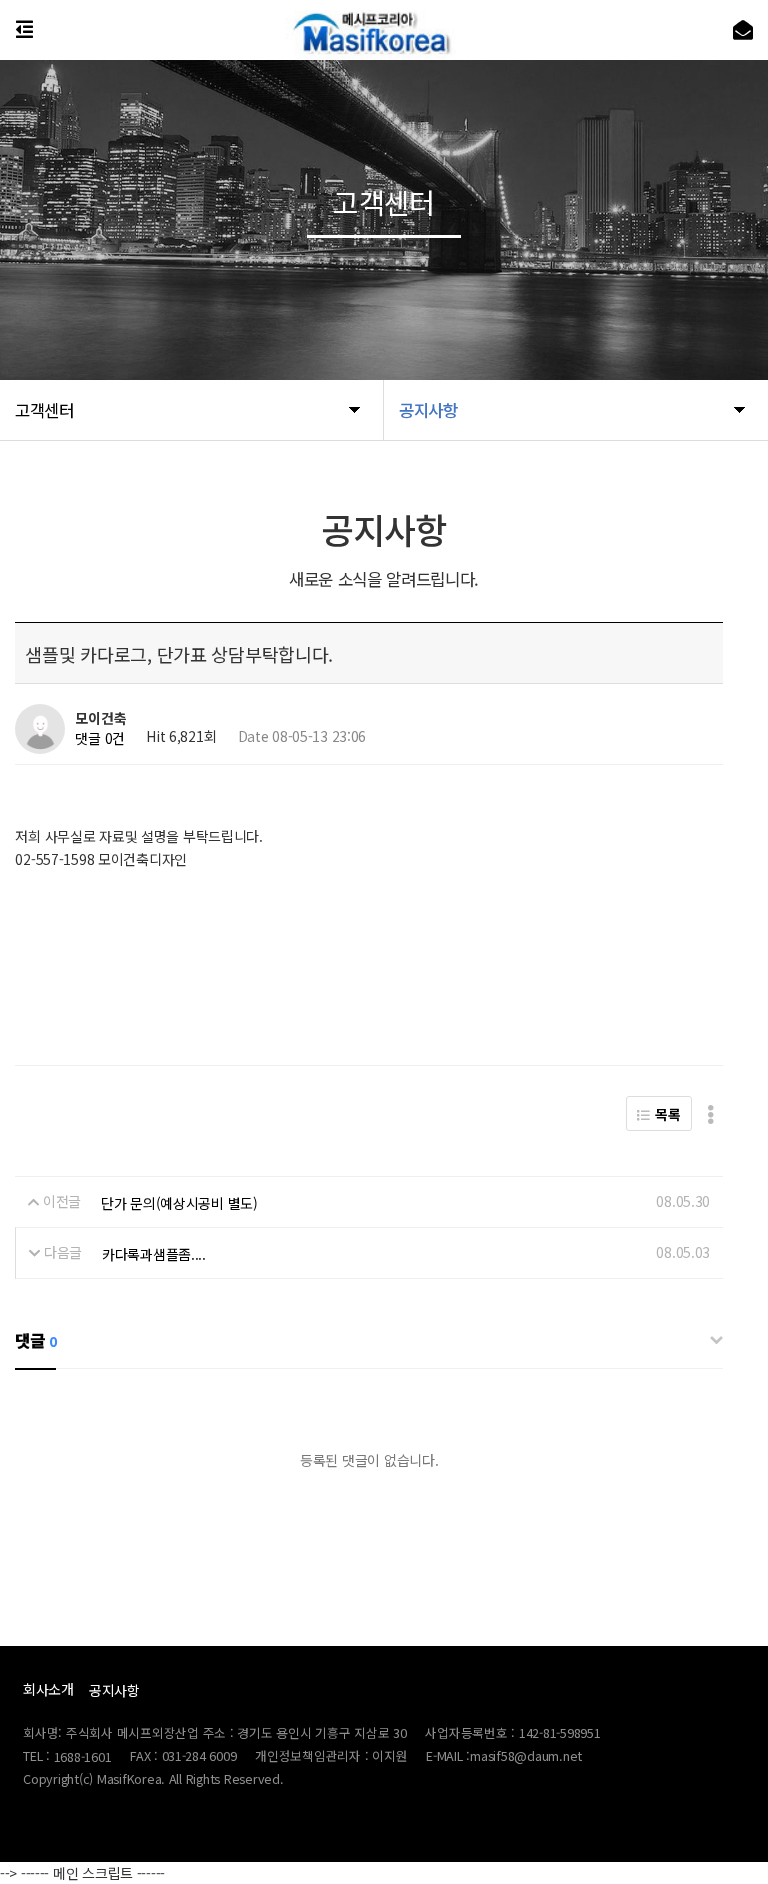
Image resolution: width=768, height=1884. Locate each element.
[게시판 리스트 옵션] (710, 1113)
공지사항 (114, 1690)
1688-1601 (83, 1756)
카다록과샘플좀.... (154, 1254)
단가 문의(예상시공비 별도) (179, 1203)
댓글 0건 (100, 738)
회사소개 (48, 1689)
